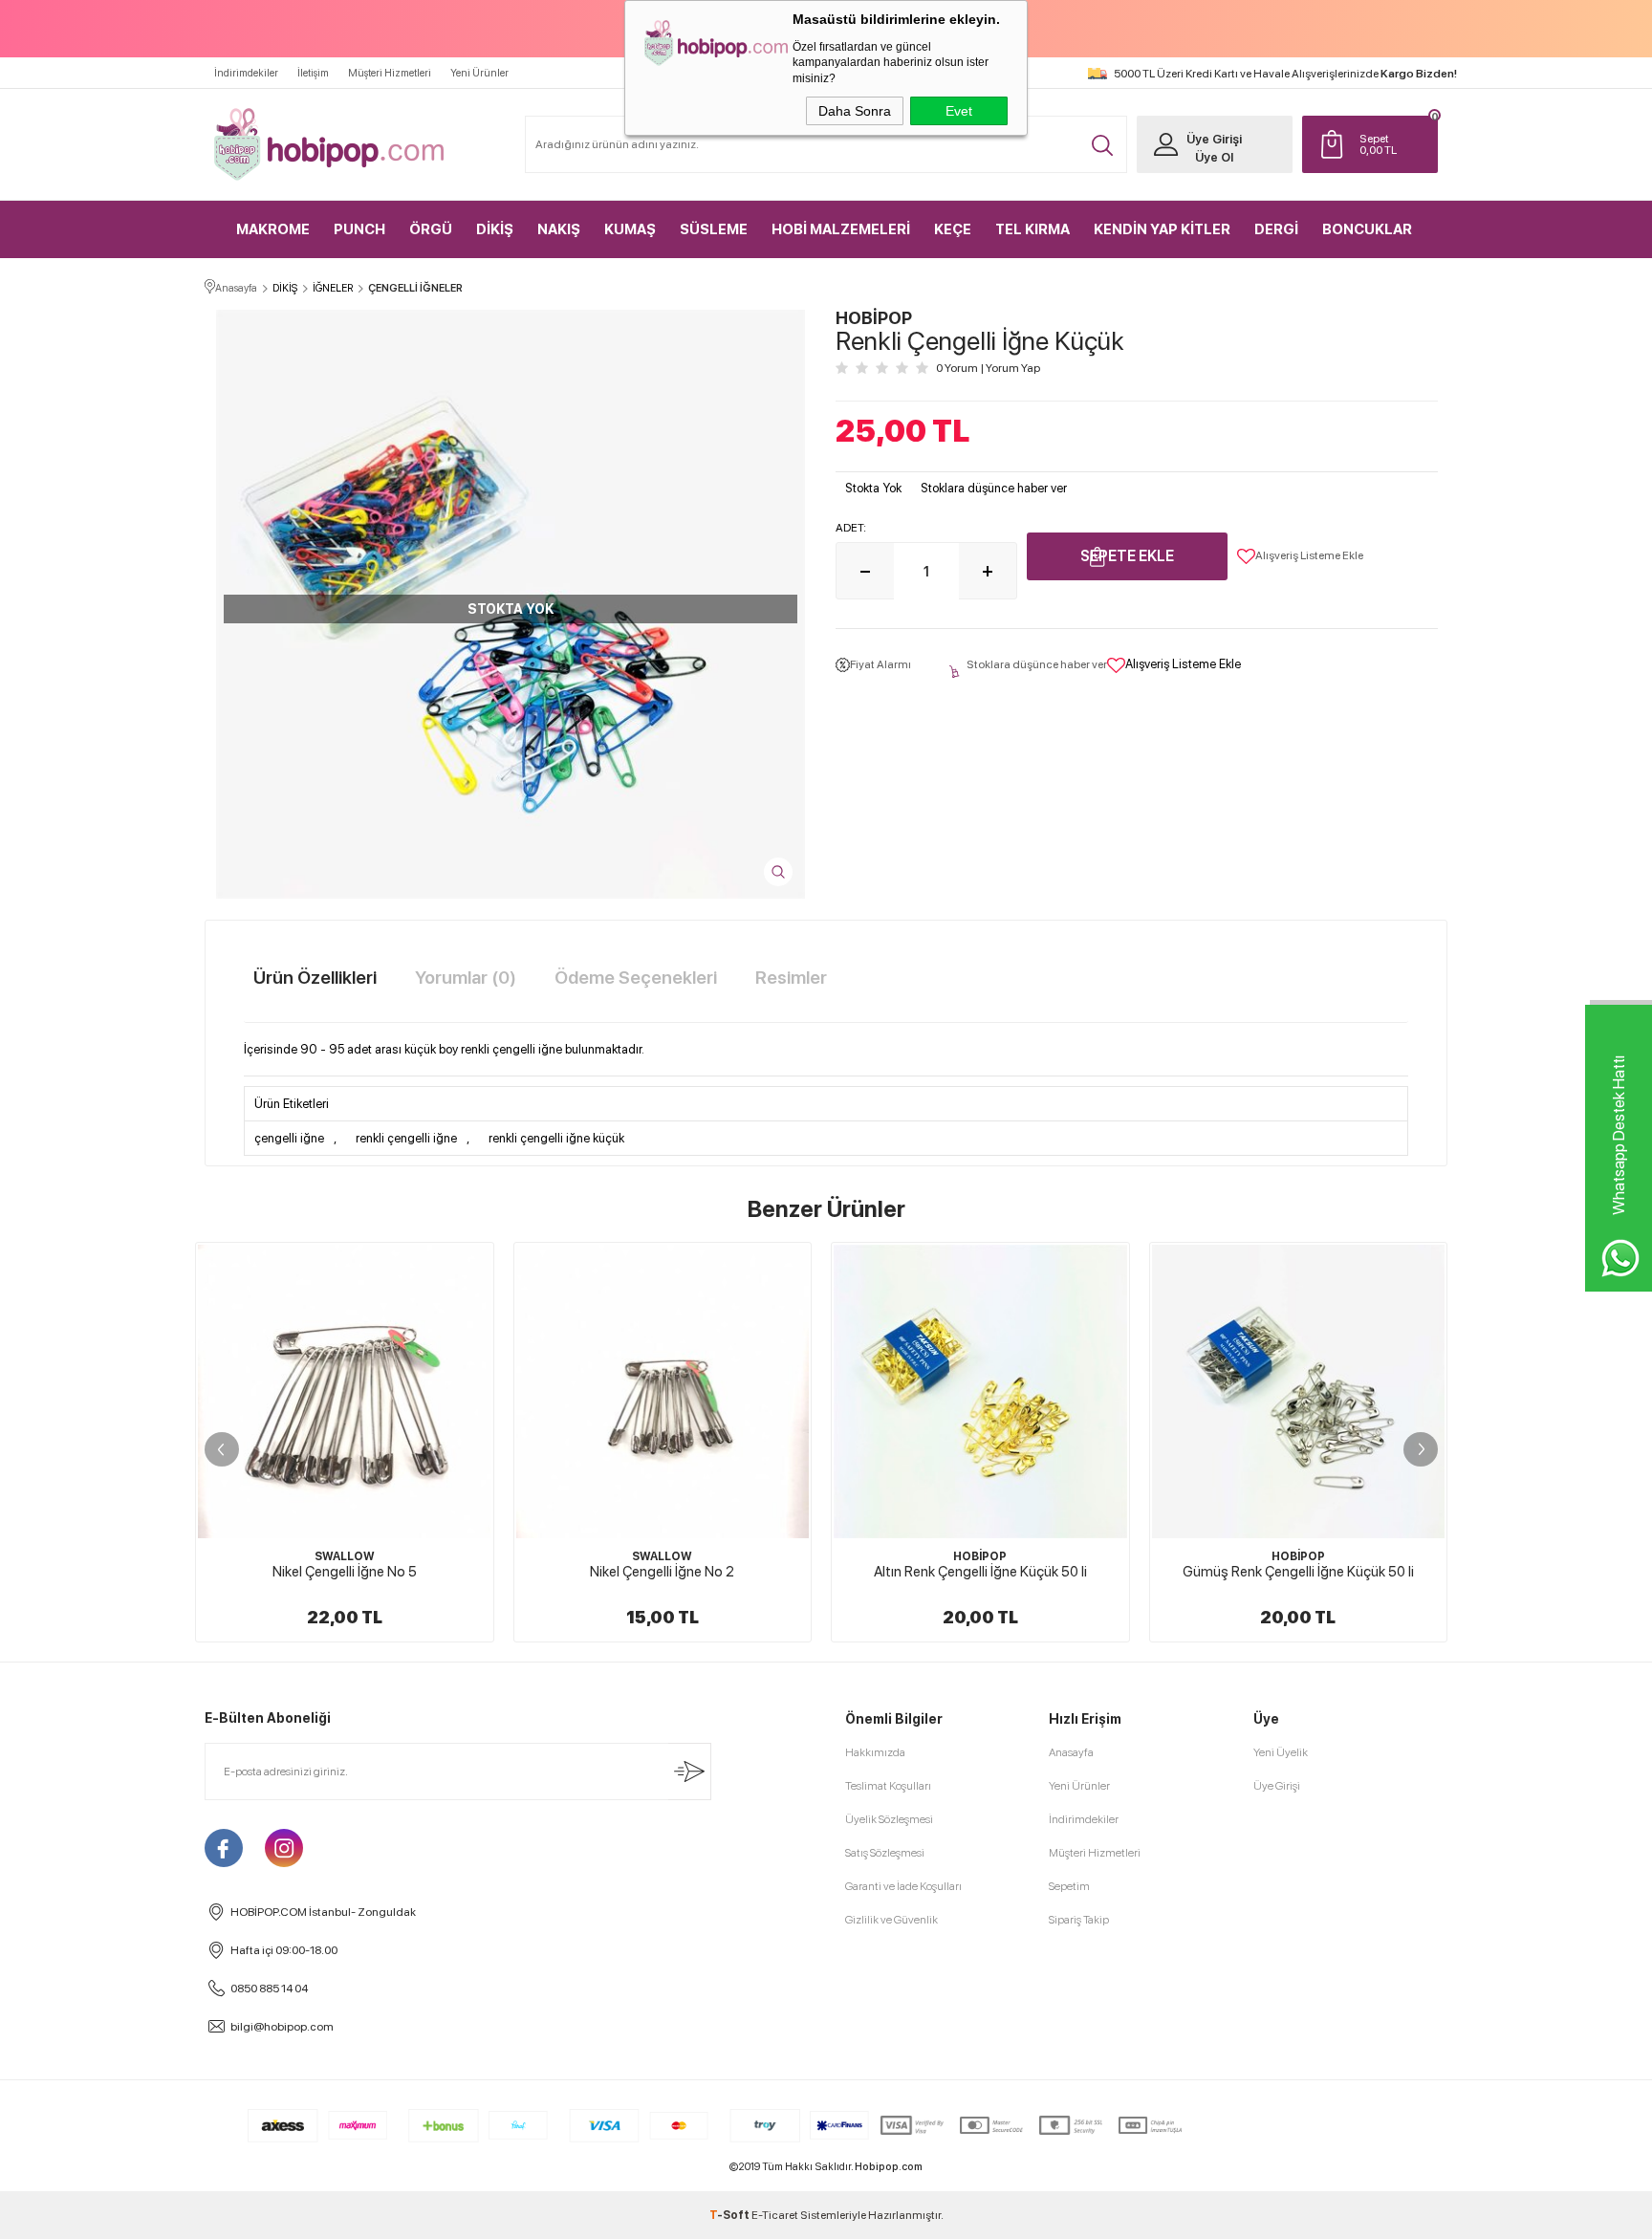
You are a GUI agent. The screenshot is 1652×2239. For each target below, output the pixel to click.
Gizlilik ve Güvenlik (891, 1920)
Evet (959, 111)
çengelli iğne (289, 1138)
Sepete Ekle (1127, 556)
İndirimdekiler (246, 73)
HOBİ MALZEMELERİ (841, 229)
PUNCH (359, 229)
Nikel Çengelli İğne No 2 (662, 1572)
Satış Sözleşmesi (885, 1853)
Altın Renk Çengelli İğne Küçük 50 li (980, 1572)
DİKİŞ (495, 229)
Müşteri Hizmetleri (390, 73)
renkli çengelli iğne (406, 1138)
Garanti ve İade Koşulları (903, 1886)
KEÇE (953, 229)
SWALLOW (345, 1556)
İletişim (313, 73)
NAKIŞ (559, 229)
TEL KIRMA (1032, 229)
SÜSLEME (714, 229)
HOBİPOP (980, 1556)
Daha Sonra (855, 111)
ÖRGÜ (431, 229)
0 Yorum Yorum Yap (988, 368)
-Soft (730, 2215)
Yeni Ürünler (479, 73)
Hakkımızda (875, 1752)
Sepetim (1069, 1886)
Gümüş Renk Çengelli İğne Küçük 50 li (1298, 1572)
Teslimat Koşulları (888, 1786)
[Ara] (1102, 145)
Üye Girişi (1214, 139)
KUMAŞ (630, 229)
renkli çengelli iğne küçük (556, 1138)
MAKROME (273, 229)
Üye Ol (1214, 157)
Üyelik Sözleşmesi (889, 1819)
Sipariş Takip (1079, 1920)
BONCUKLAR (1367, 229)
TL (1378, 144)
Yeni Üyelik (1281, 1752)
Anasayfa (1071, 1752)
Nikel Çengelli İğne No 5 (345, 1572)
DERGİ (1276, 229)
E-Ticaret (775, 2215)
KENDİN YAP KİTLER (1162, 229)
